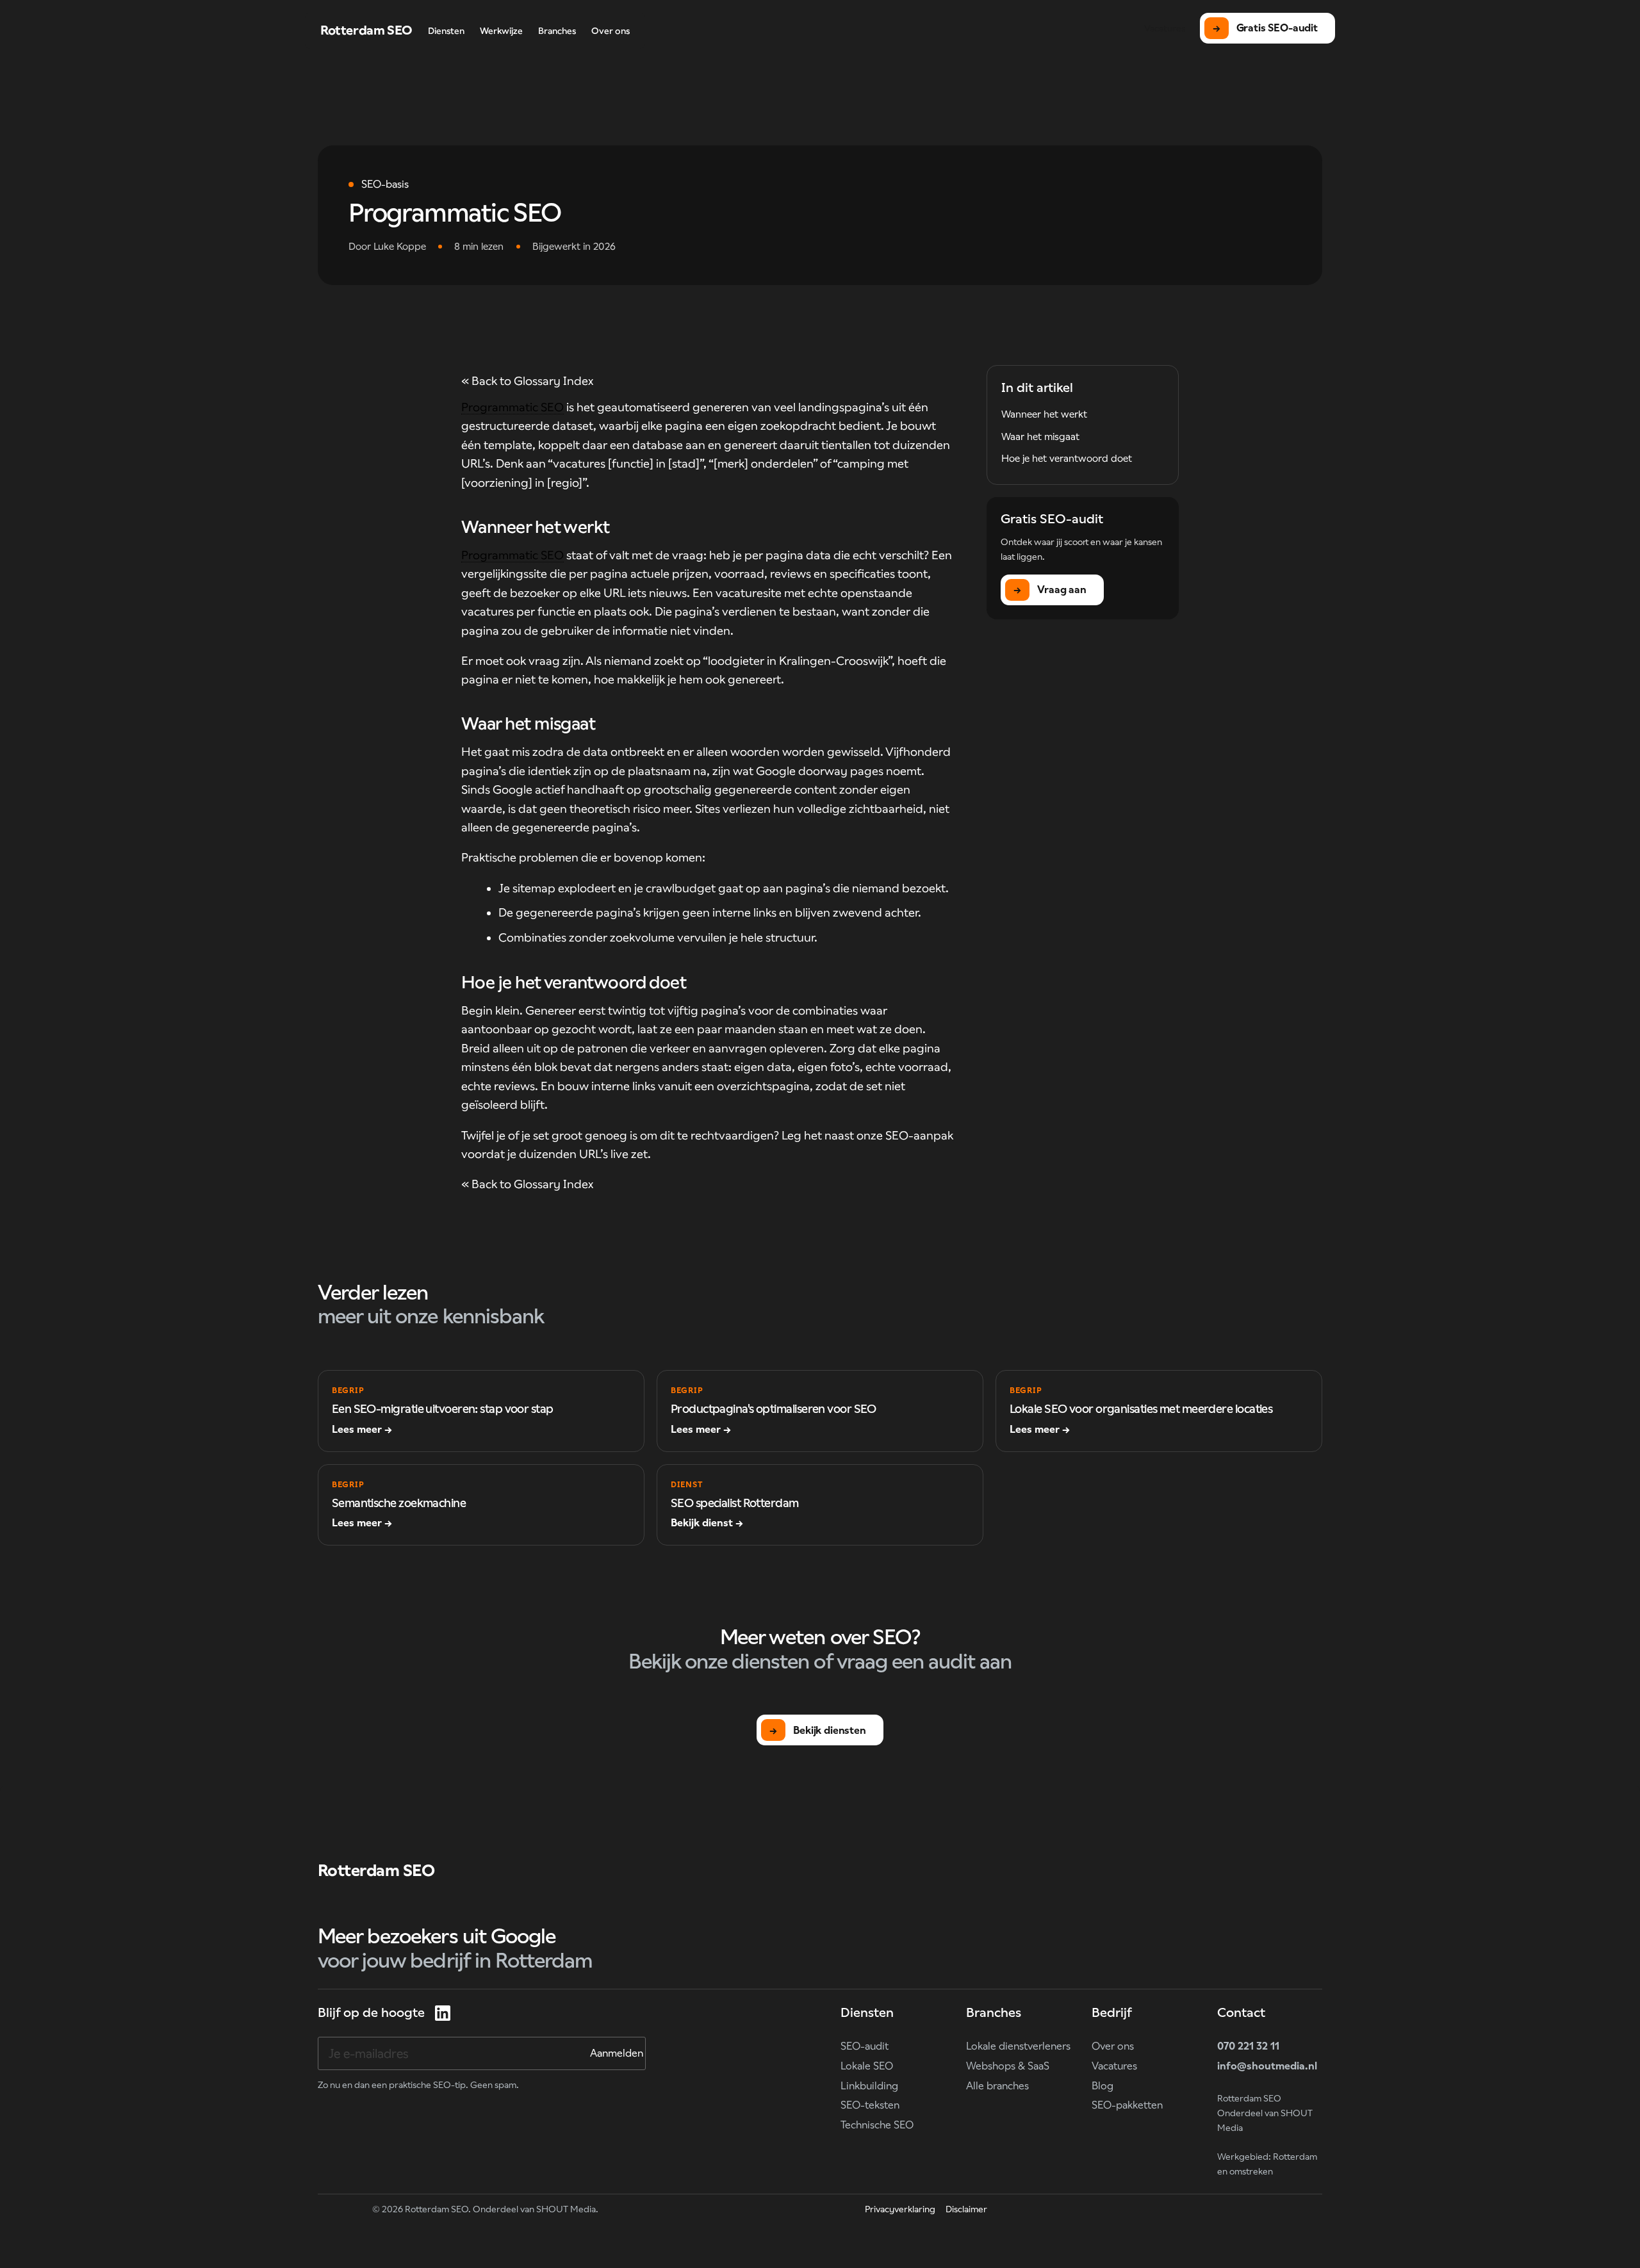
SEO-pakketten (1127, 2105)
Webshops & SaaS (1008, 2066)
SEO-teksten (870, 2105)
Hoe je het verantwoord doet (1067, 458)
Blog (1103, 2086)
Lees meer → (362, 1429)
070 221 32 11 (1248, 2046)
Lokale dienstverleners (1018, 2046)
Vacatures (1114, 2066)
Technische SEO (877, 2125)
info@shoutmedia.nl (1267, 2066)
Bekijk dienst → (707, 1523)
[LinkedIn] (443, 2013)
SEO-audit (865, 2046)
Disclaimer (966, 2209)
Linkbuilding (869, 2086)
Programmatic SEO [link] (512, 407)
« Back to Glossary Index (527, 381)
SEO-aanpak (919, 1135)
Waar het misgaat (1040, 436)
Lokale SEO (867, 2066)
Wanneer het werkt (1044, 414)
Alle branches (997, 2086)
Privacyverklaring (900, 2209)
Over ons (1113, 2046)
